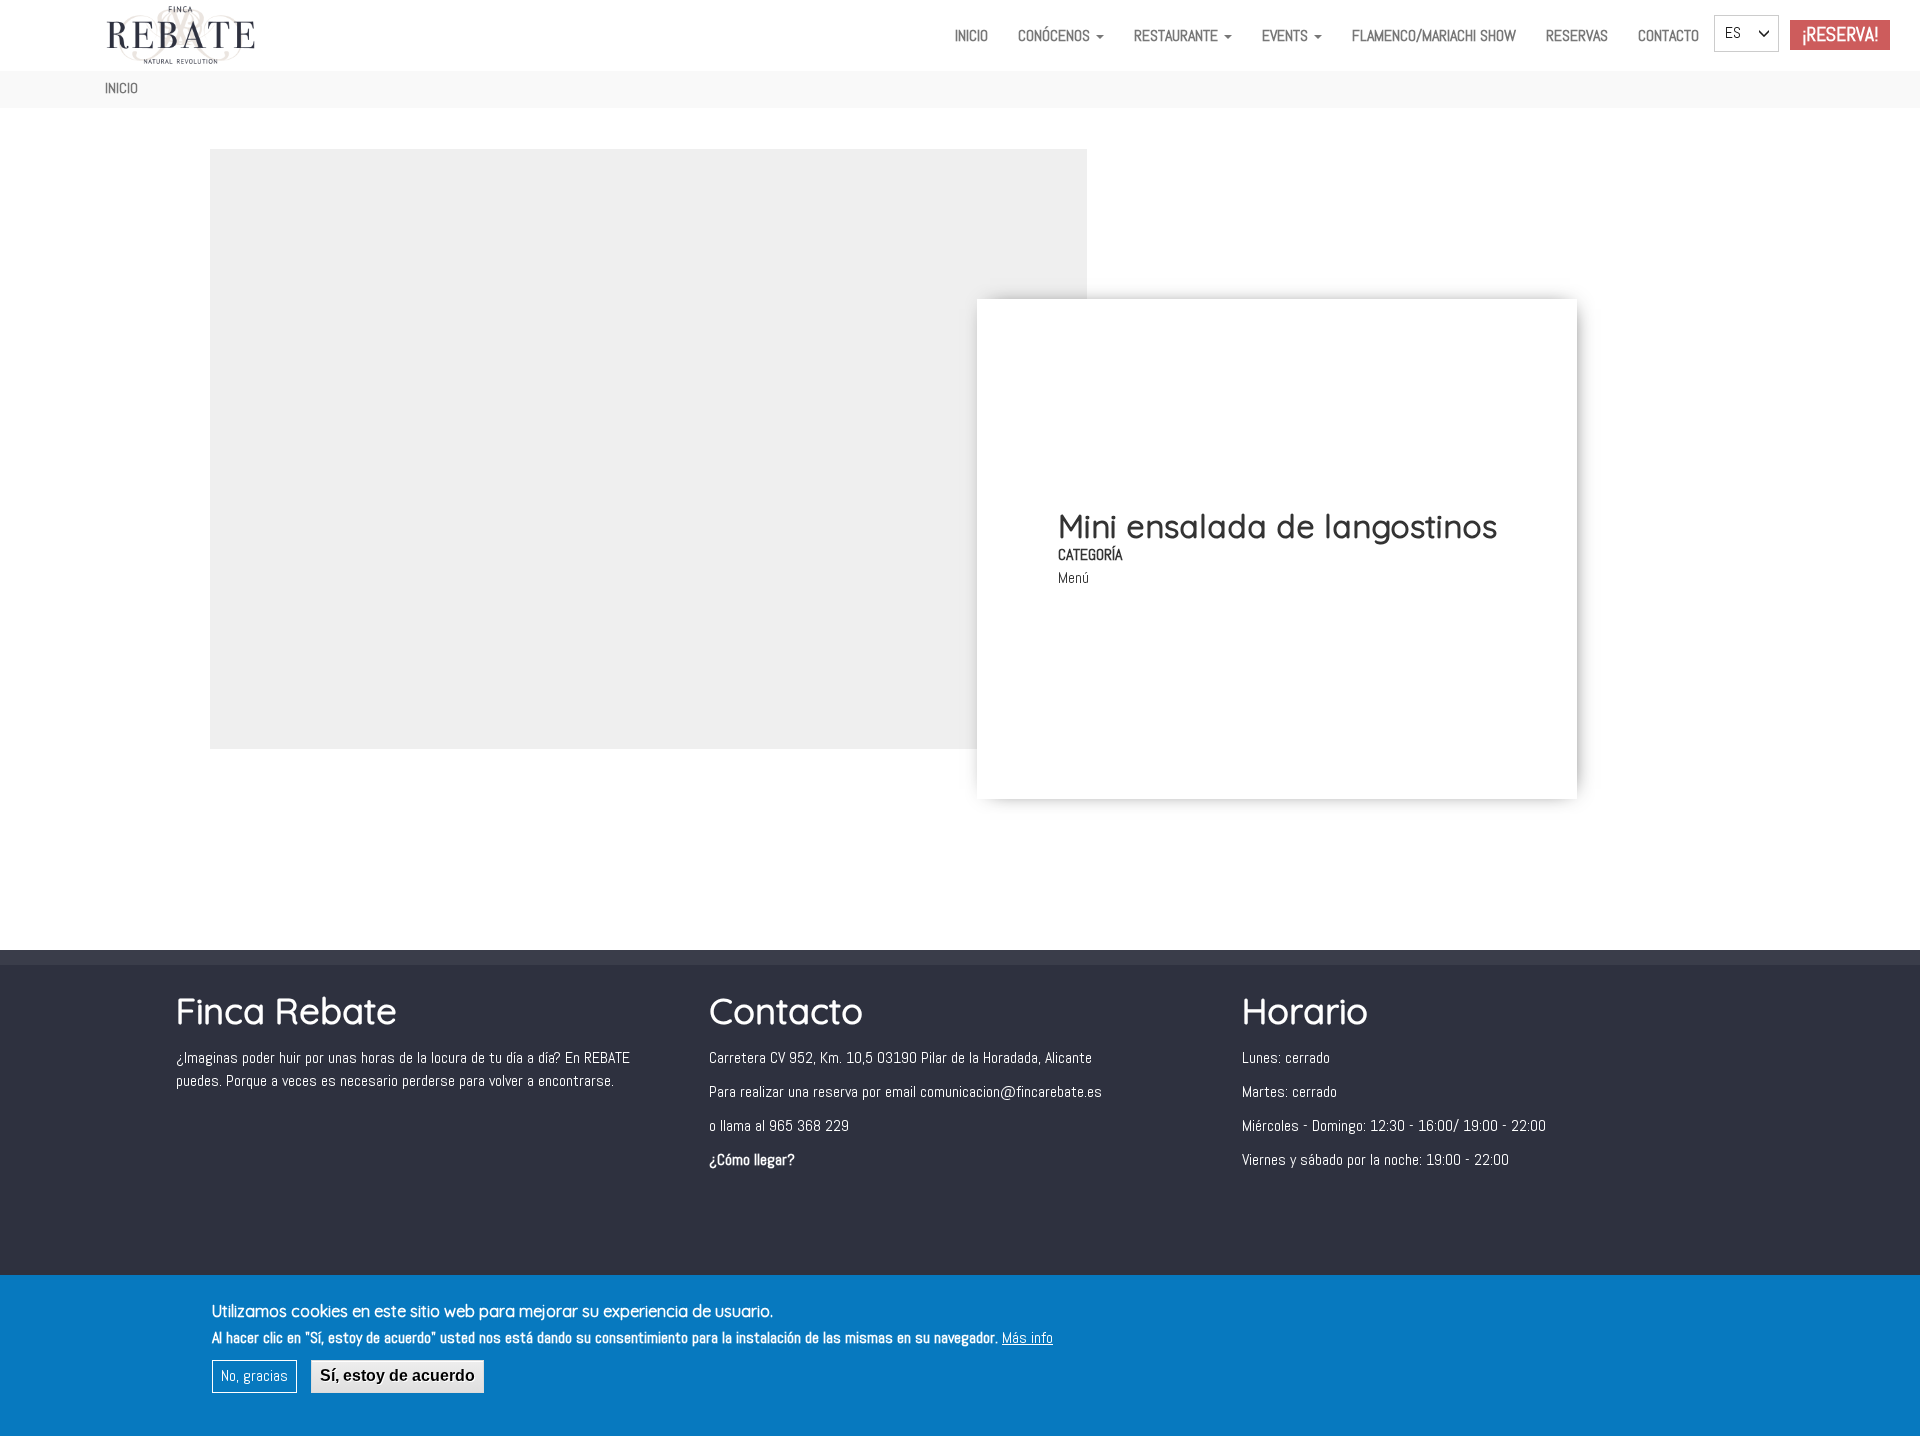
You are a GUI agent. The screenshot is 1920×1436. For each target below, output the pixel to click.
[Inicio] (183, 35)
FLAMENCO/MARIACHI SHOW (1434, 35)
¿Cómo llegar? (752, 1159)
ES (1733, 32)
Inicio (971, 35)
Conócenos (1056, 35)
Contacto (1668, 35)
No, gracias (254, 1375)
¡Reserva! (1840, 34)
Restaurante (1178, 35)
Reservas (1577, 35)
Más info (1027, 1337)
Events (1287, 35)
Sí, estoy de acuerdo (397, 1375)
